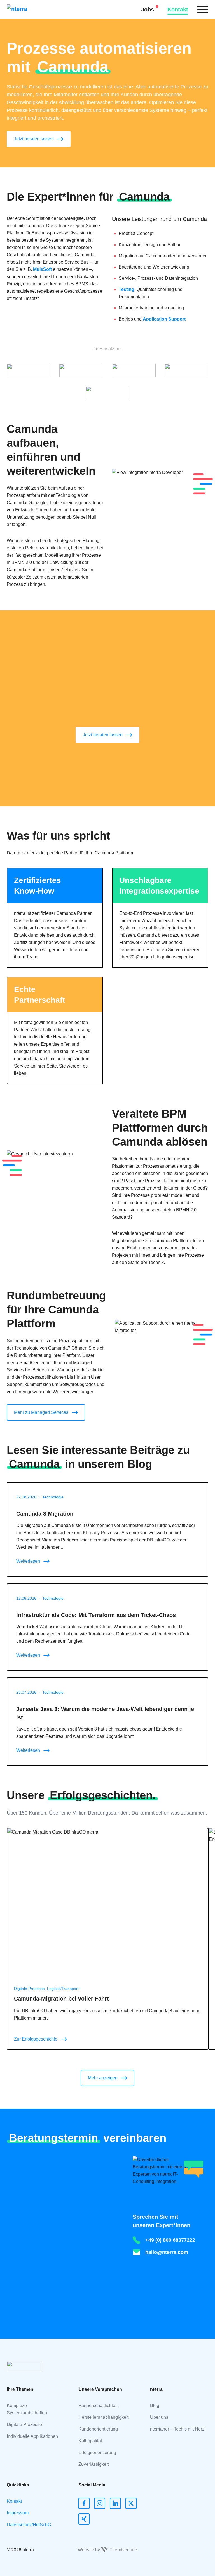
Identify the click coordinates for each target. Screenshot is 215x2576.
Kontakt (178, 10)
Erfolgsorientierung (97, 2452)
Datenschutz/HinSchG (29, 2525)
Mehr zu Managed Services (41, 1412)
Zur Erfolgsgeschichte (36, 2039)
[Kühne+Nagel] (81, 370)
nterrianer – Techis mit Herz (177, 2429)
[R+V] (186, 370)
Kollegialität (90, 2441)
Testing (127, 289)
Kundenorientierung (98, 2429)
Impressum (18, 2513)
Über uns (159, 2417)
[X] (131, 2503)
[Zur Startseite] (25, 10)
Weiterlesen (28, 1561)
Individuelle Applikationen (32, 2436)
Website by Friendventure (107, 2550)
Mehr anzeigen (103, 2078)
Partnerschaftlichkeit (99, 2405)
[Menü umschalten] (203, 10)
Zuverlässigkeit (94, 2464)
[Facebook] (84, 2503)
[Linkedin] (115, 2503)
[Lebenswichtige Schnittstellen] (134, 370)
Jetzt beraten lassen (34, 139)
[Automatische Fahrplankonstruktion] (107, 393)
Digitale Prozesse (24, 2425)
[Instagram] (100, 2503)
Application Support (164, 319)
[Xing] (84, 2519)
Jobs (148, 10)
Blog (155, 2405)
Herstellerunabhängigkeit (103, 2417)
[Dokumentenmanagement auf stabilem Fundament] (29, 370)
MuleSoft (42, 269)
